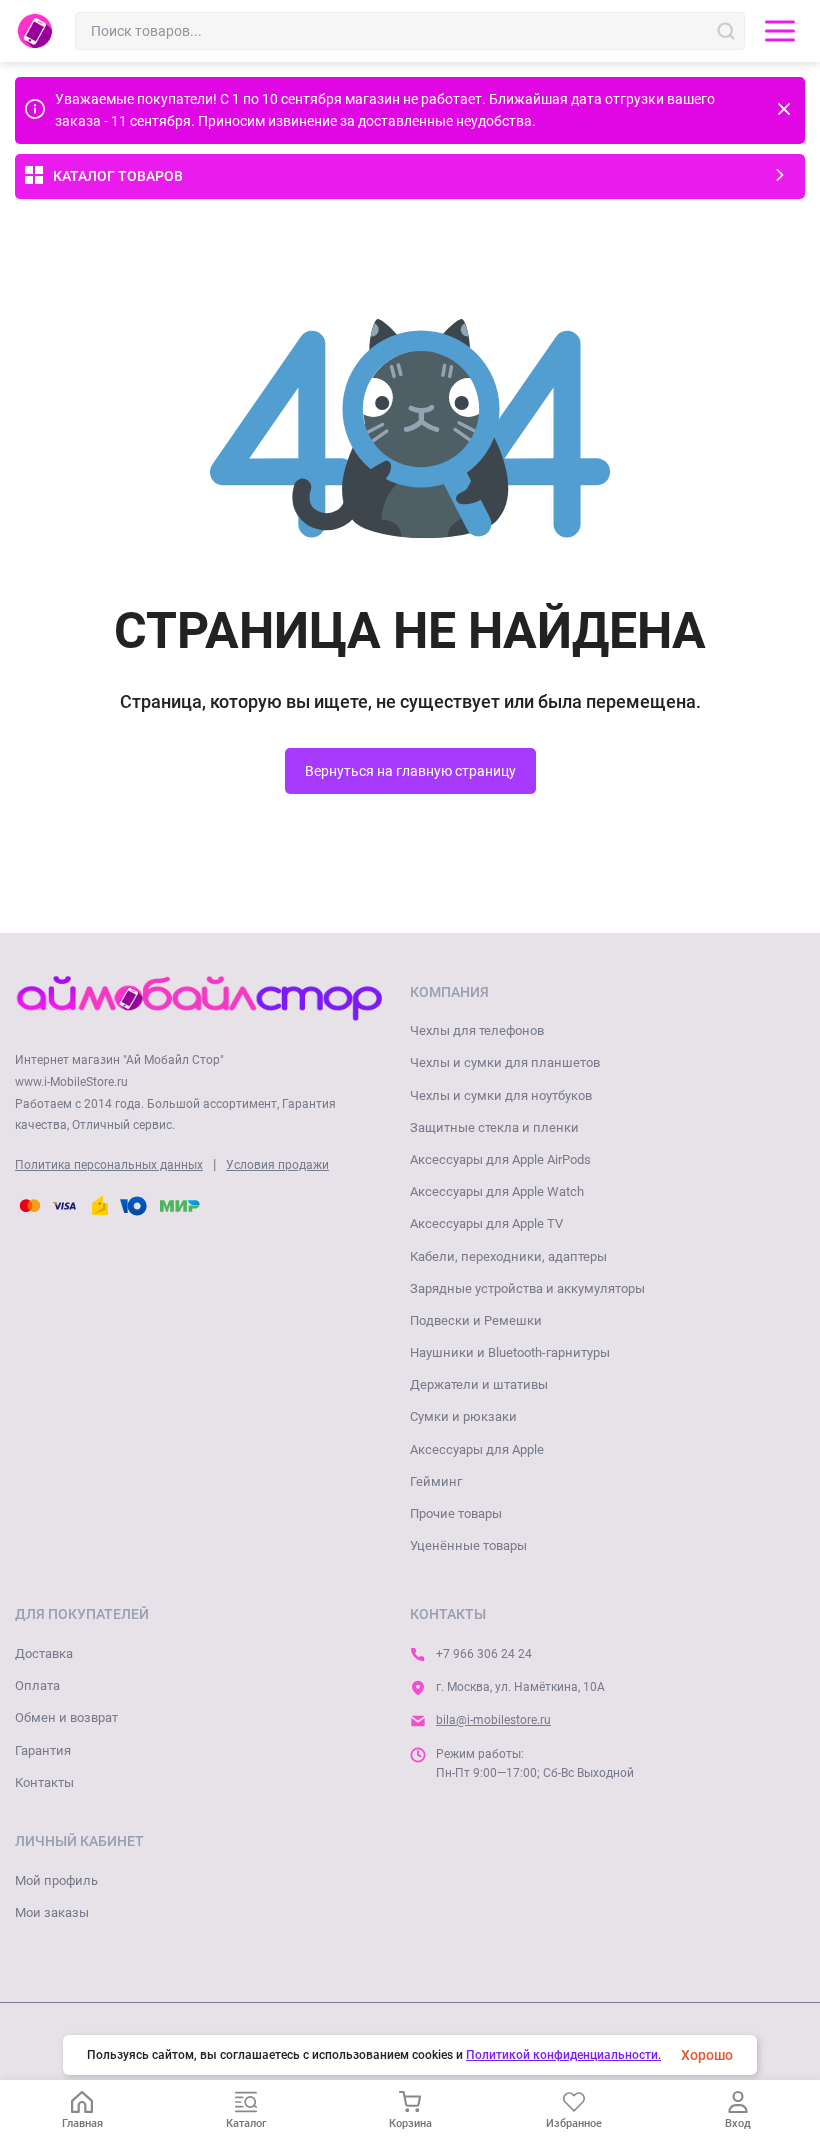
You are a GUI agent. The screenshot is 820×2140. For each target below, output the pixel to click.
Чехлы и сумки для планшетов (505, 1062)
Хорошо (707, 2055)
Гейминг (436, 1481)
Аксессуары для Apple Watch (497, 1191)
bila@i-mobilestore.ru (493, 1720)
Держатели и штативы (479, 1384)
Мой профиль (56, 1880)
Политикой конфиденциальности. (563, 2055)
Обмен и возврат (66, 1717)
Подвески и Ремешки (476, 1320)
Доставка (44, 1653)
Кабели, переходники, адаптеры (508, 1256)
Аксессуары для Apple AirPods (500, 1159)
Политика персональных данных (109, 1165)
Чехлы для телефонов (477, 1030)
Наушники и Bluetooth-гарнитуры (510, 1352)
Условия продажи (277, 1165)
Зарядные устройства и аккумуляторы (527, 1288)
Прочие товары (456, 1513)
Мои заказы (52, 1912)
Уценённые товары (468, 1545)
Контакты (44, 1782)
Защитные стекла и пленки (494, 1127)
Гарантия (43, 1750)
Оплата (37, 1685)
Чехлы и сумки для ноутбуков (501, 1095)
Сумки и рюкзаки (463, 1416)
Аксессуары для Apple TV (486, 1223)
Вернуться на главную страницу (410, 771)
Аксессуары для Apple (477, 1449)
